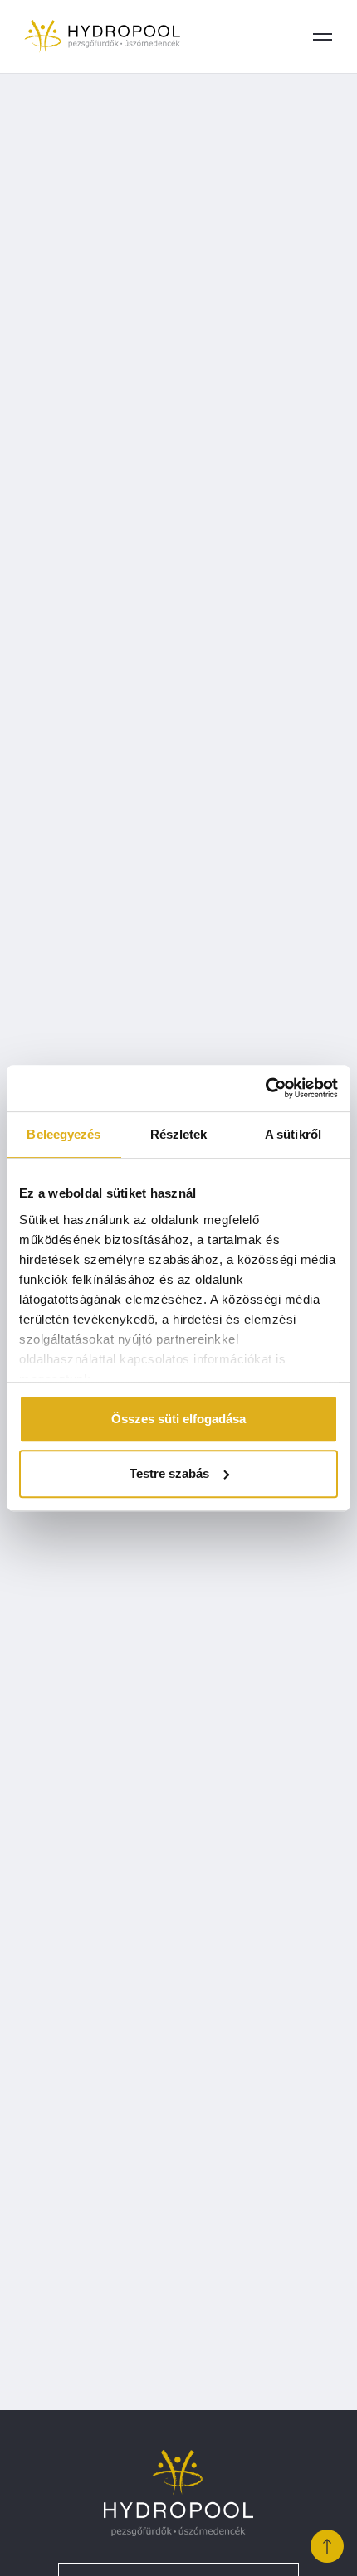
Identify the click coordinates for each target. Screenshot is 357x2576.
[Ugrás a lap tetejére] (327, 2546)
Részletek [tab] (179, 1134)
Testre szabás (169, 1473)
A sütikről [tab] (293, 1134)
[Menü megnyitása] (322, 36)
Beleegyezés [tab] (64, 1134)
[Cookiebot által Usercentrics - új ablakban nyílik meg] (265, 1088)
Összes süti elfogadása (178, 1419)
